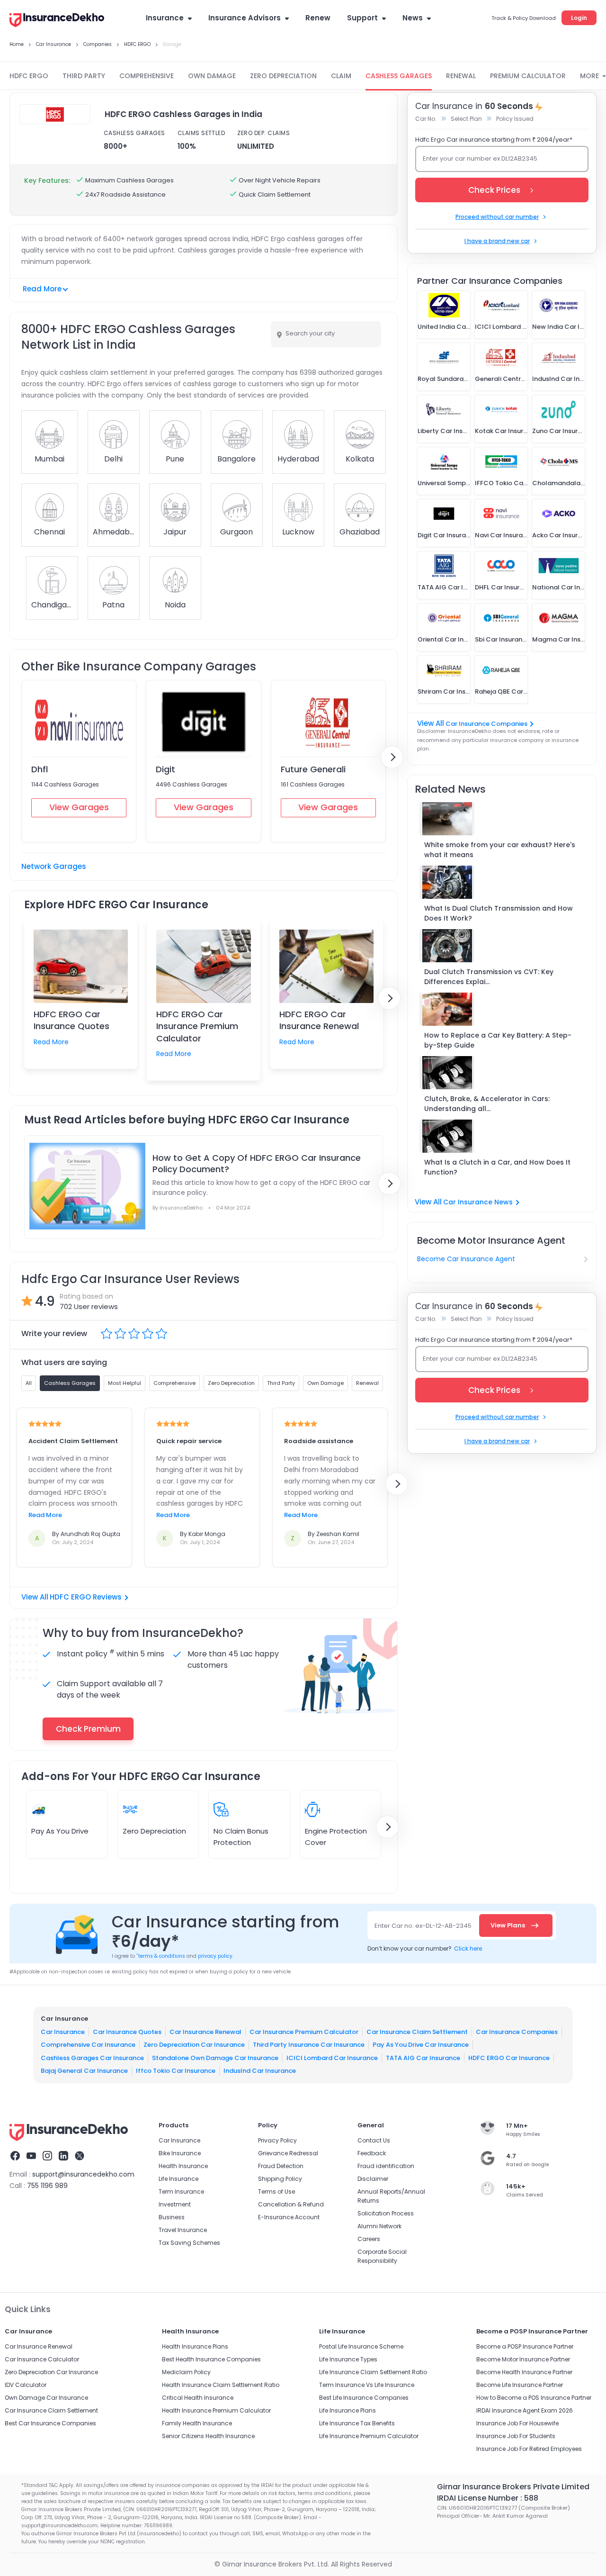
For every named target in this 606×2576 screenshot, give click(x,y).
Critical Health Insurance (198, 2398)
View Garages (79, 807)
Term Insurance (181, 2192)
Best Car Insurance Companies (50, 2423)
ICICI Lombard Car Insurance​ (332, 2057)
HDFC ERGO (29, 76)
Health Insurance (183, 2166)
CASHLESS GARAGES (399, 76)
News (413, 18)
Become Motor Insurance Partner (523, 2359)
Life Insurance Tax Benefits (357, 2423)
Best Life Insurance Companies (364, 2398)
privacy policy (215, 1956)
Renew (318, 18)
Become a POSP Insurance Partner (525, 2346)
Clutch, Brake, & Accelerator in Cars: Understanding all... (487, 1104)
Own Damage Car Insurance (46, 2398)
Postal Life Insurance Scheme (361, 2346)
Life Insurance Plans (348, 2410)
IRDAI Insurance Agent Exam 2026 (525, 2410)
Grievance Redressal (288, 2153)
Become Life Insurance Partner (520, 2385)
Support (362, 18)
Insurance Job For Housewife (517, 2423)
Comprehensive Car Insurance (88, 2045)
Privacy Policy (277, 2140)
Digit (165, 769)
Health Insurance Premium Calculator (216, 2410)
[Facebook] (15, 2157)
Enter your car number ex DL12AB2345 (480, 158)
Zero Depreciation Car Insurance (194, 2045)
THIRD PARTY (84, 76)
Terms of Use (276, 2192)
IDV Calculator (26, 2385)
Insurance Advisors (245, 18)
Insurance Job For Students (516, 2436)
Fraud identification (386, 2166)
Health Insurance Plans (195, 2346)
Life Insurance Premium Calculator (369, 2436)
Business (172, 2217)
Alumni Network (379, 2226)
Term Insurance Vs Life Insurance (367, 2385)
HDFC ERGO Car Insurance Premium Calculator (197, 1026)
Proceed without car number (497, 217)
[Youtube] (31, 2157)
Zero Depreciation (154, 1831)
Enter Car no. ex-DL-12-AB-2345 (423, 1926)
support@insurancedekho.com (83, 2174)
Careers (369, 2239)
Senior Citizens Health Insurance (208, 2436)
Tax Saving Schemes (189, 2243)
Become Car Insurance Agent (466, 1259)
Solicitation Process (386, 2213)
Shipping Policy (280, 2179)
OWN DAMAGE (212, 76)
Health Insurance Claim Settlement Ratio (221, 2385)
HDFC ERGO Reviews (86, 1597)
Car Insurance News (478, 1202)
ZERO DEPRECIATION (283, 76)
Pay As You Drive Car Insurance (421, 2045)
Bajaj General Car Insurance (84, 2071)
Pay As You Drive (60, 1831)
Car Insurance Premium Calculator (304, 2031)
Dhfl (40, 769)
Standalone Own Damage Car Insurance (215, 2057)
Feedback (372, 2153)
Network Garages (54, 866)
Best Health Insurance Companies (211, 2359)
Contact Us (374, 2140)
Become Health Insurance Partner (524, 2372)
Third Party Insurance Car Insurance (309, 2045)
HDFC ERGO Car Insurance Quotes (71, 1020)
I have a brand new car (497, 241)
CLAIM (341, 76)
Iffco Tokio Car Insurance (176, 2071)
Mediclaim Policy (186, 2372)
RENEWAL (461, 76)
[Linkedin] (63, 2157)
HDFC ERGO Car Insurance (509, 2057)
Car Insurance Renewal (205, 2031)
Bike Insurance (180, 2153)
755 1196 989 (47, 2186)
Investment (175, 2204)
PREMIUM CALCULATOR (528, 76)
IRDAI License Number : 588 (488, 2498)
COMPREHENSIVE (147, 76)
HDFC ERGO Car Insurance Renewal (319, 1020)
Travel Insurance (183, 2230)
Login (579, 18)
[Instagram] (47, 2157)
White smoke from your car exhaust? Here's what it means (500, 850)
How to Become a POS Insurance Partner (534, 2398)
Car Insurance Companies (486, 724)
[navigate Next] (392, 757)
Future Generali (313, 769)
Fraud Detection (281, 2166)
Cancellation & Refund (291, 2204)
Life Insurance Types (348, 2359)
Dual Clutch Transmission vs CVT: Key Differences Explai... (489, 977)
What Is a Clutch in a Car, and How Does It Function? (497, 1167)
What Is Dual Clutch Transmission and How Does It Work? (499, 913)
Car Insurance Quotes (127, 2031)
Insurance (165, 18)
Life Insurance (178, 2179)
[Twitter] (80, 2157)
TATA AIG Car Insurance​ (423, 2057)
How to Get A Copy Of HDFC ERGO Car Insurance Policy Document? (257, 1164)
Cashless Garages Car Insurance (92, 2057)
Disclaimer (373, 2179)
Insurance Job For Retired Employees (529, 2449)
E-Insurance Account (289, 2217)
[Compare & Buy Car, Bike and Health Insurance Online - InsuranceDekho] (57, 21)
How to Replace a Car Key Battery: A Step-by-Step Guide (498, 1040)
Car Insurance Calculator (42, 2359)
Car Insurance (63, 2031)
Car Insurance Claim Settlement (417, 2031)
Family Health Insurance (197, 2423)
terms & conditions (161, 1956)
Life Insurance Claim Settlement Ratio (373, 2372)
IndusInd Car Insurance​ (260, 2071)
